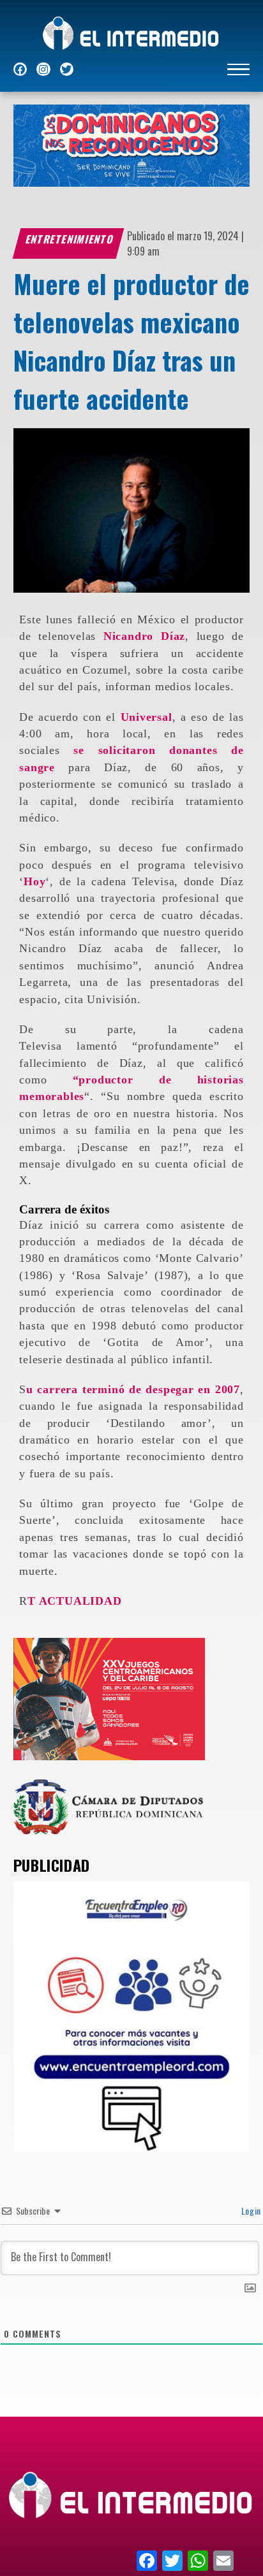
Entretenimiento (69, 239)
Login (250, 2211)
